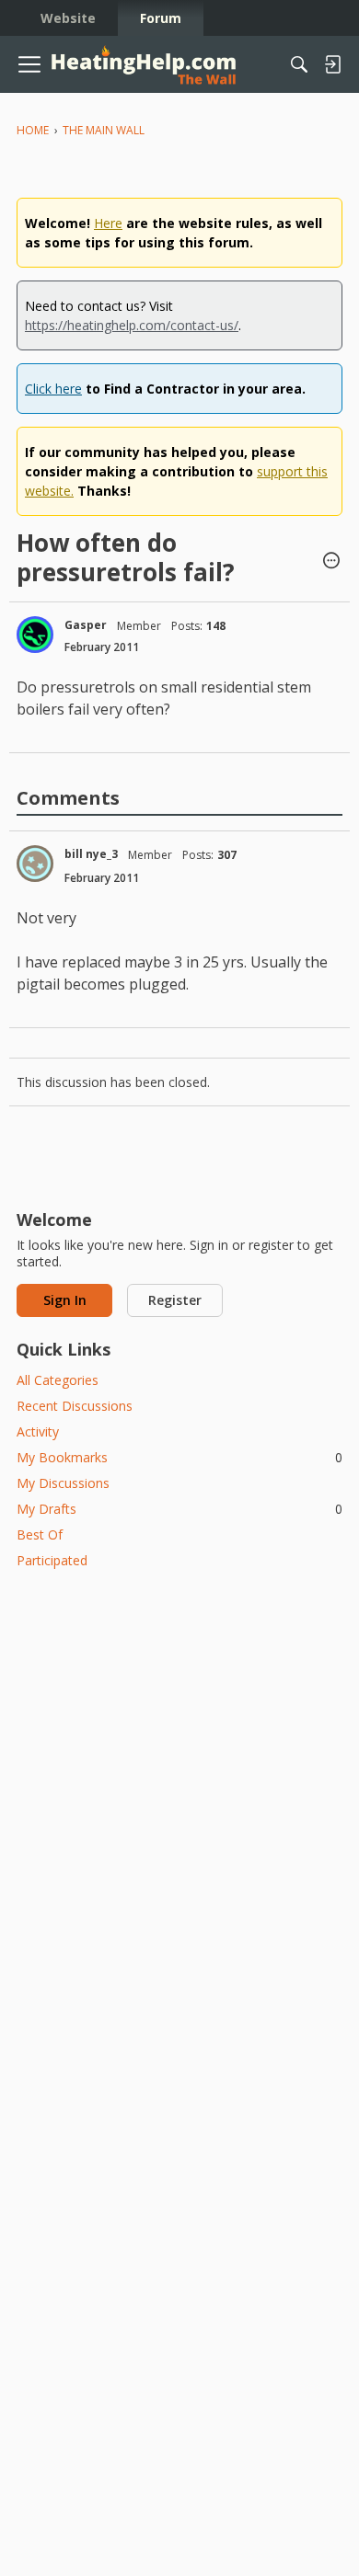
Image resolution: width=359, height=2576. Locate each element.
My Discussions (63, 1483)
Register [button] (175, 1300)
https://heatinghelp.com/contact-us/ (132, 325)
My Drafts (179, 1509)
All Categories (58, 1380)
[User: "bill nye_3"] (35, 864)
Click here (53, 389)
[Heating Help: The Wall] (144, 65)
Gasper (86, 625)
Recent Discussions (75, 1406)
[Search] (299, 64)
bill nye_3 (91, 854)
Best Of (40, 1534)
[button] (331, 562)
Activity (38, 1431)
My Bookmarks (179, 1457)
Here (108, 223)
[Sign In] (332, 64)
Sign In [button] (65, 1300)
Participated (52, 1560)
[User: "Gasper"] (35, 635)
